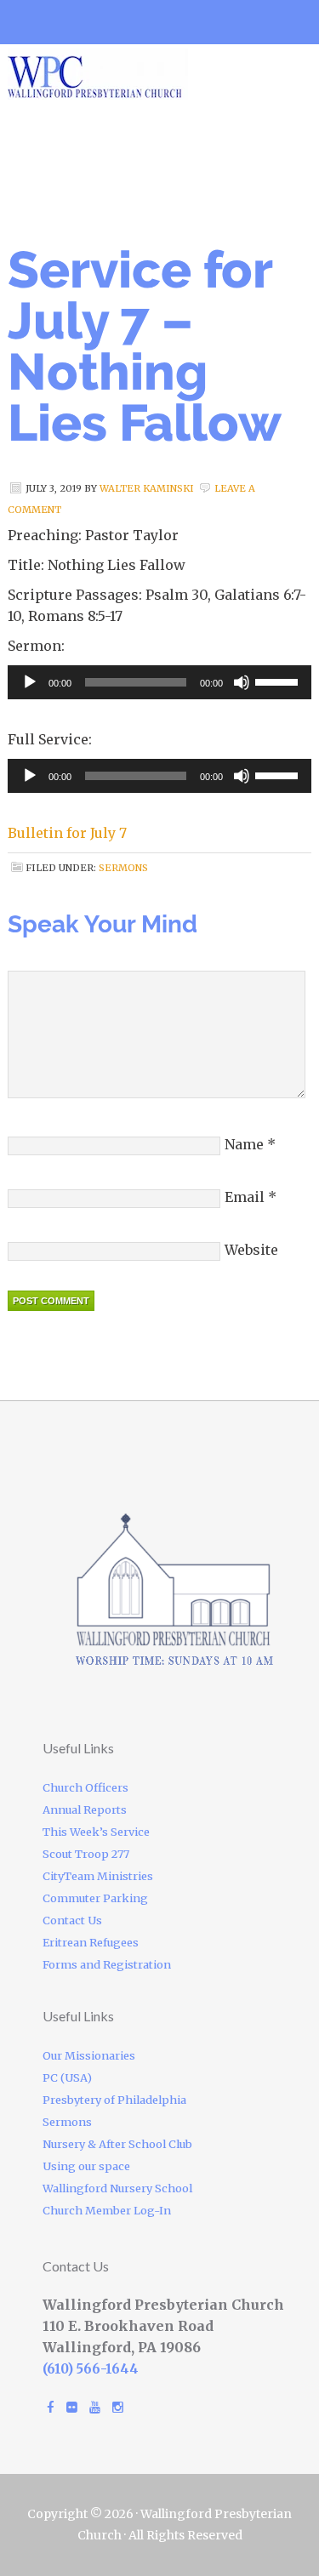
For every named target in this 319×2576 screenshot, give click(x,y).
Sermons (123, 868)
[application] (159, 682)
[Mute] (242, 682)
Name (244, 1144)
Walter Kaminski (147, 488)
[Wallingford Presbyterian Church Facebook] (51, 2407)
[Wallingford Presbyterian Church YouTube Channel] (95, 2407)
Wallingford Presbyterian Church (152, 74)
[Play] (30, 682)
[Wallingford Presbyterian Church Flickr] (72, 2407)
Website (251, 1250)
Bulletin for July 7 (67, 833)
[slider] (279, 681)
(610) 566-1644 (91, 2369)
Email (245, 1197)
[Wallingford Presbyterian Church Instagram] (118, 2407)
